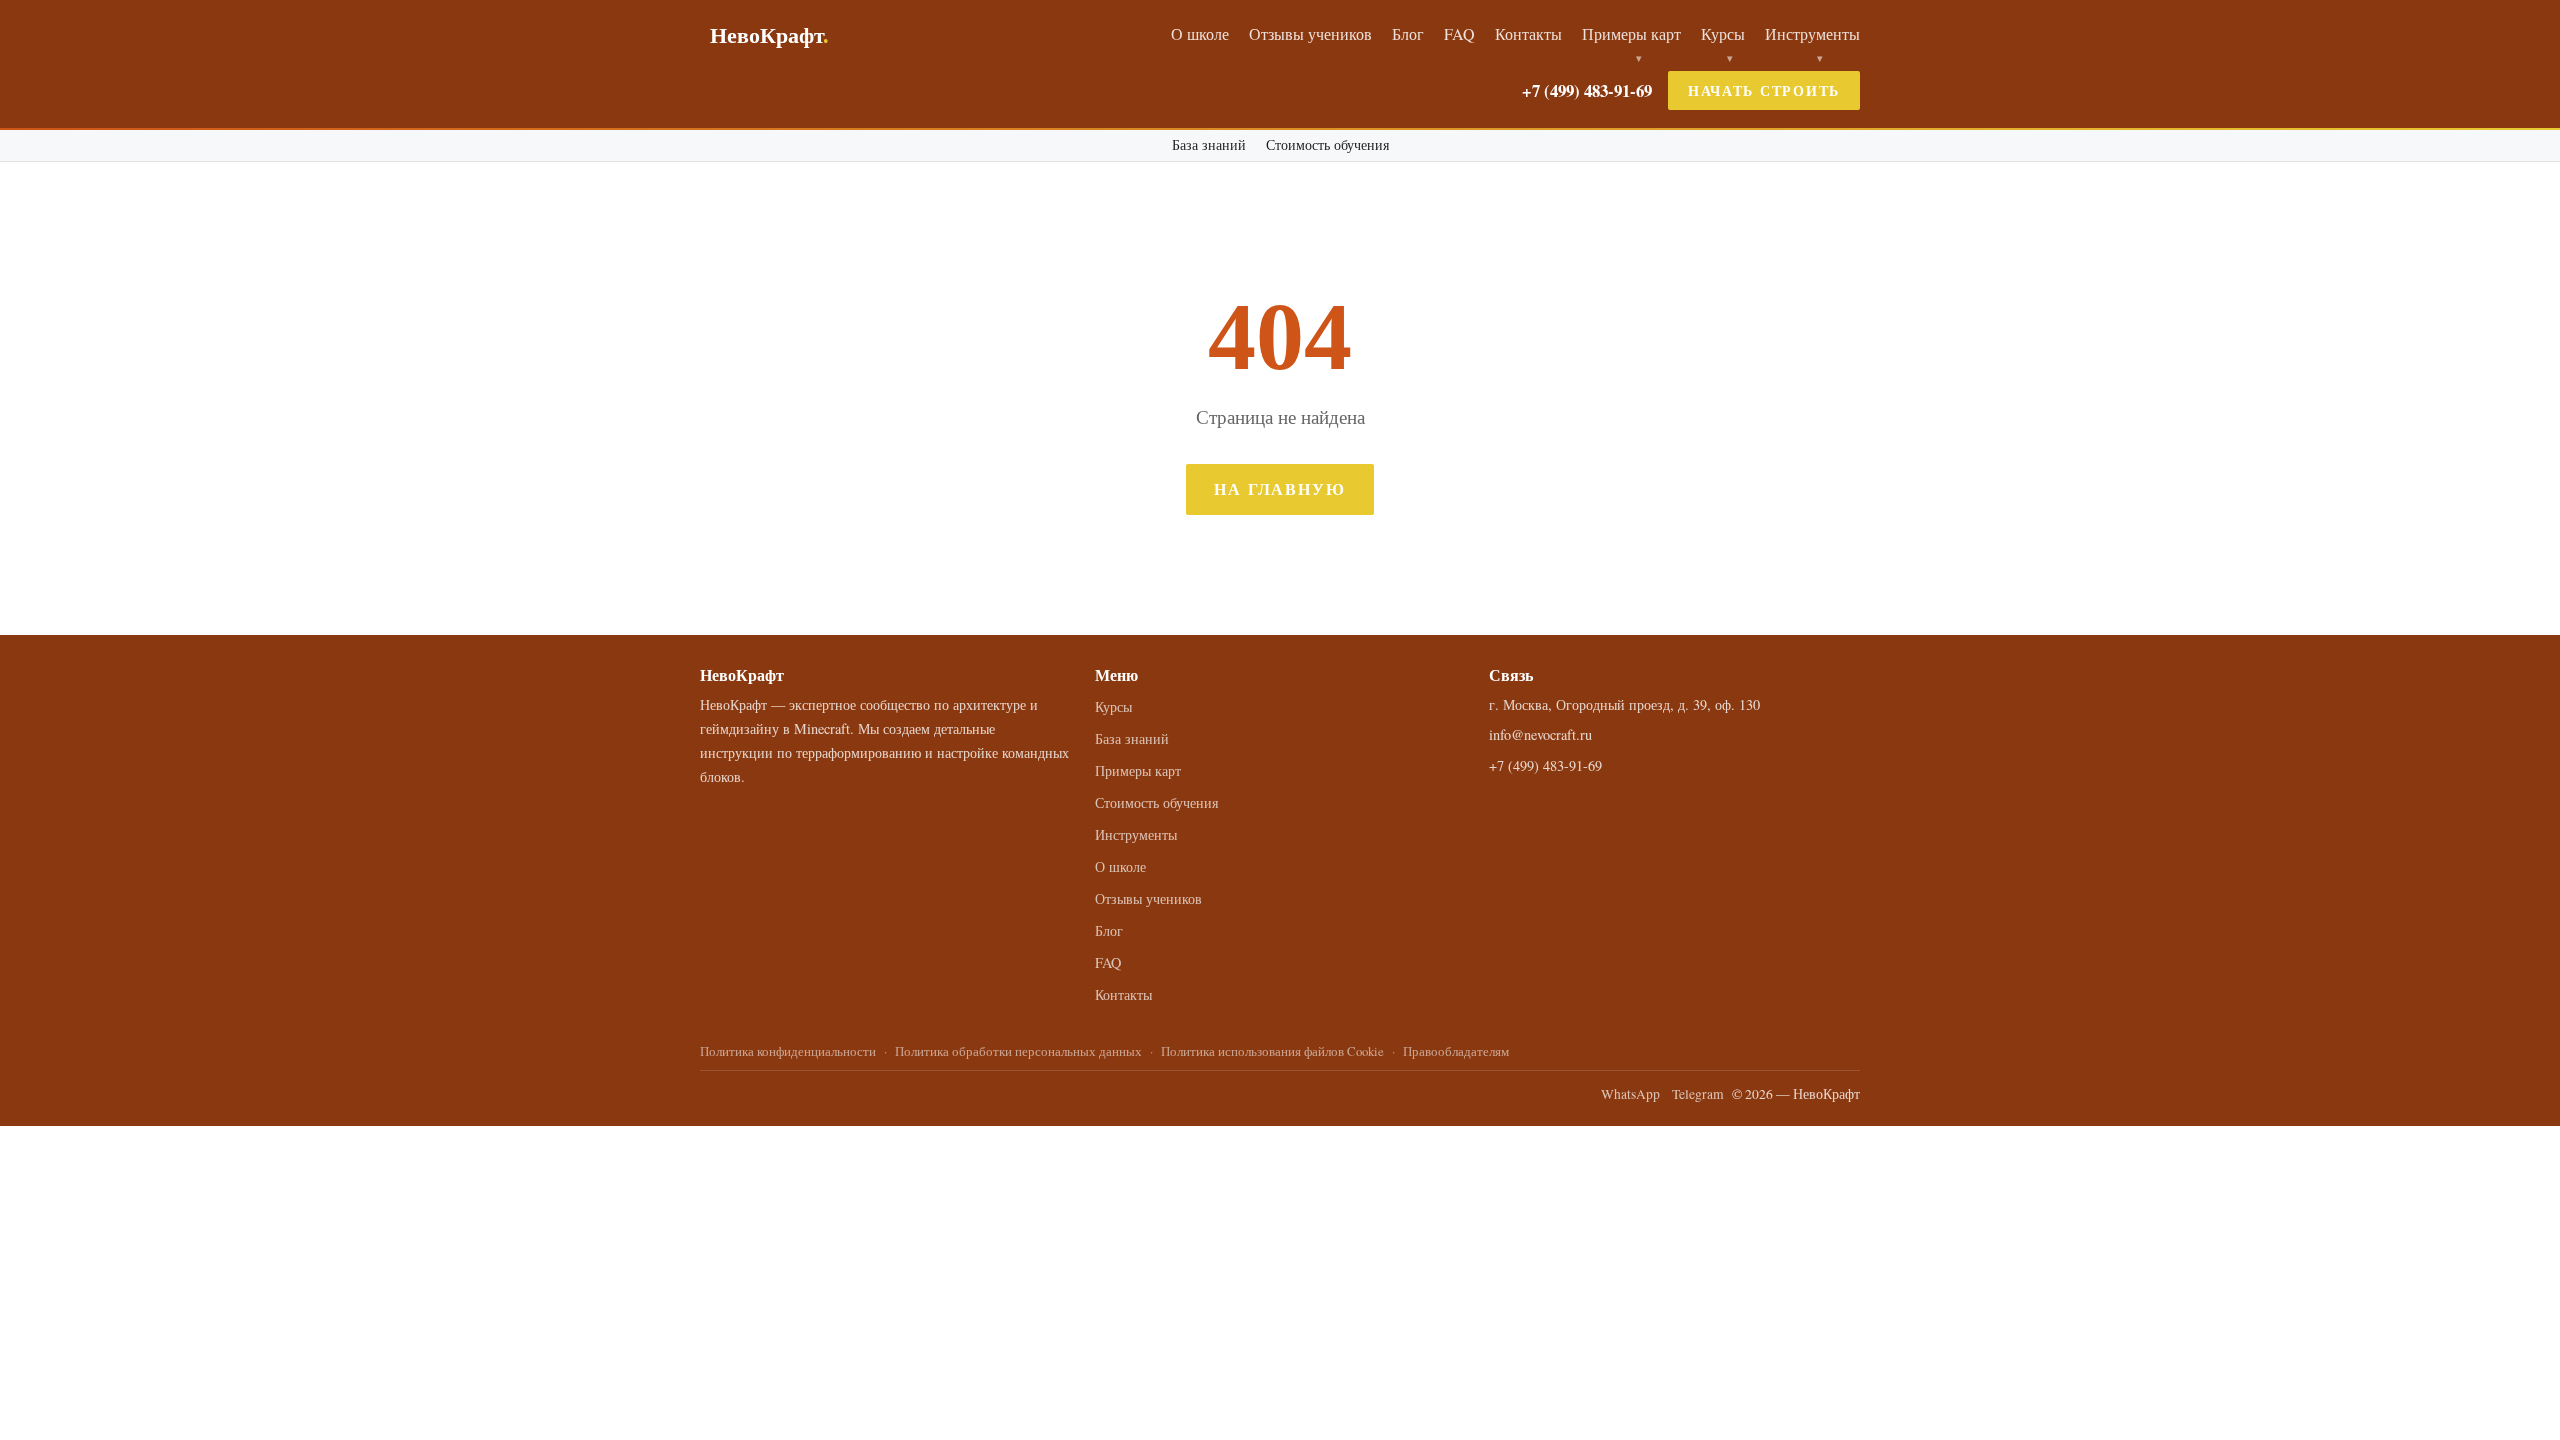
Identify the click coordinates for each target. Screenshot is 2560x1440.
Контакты (1528, 33)
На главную (1280, 488)
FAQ (1459, 33)
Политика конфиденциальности (788, 1051)
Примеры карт (1631, 33)
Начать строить (1764, 90)
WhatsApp (1630, 1094)
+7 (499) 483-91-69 (1587, 90)
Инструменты (1812, 33)
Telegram (1698, 1094)
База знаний (1209, 145)
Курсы (1723, 33)
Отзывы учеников (1310, 33)
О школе (1200, 33)
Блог (1408, 33)
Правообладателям (1456, 1051)
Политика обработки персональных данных (1018, 1051)
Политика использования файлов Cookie (1272, 1051)
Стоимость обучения (1327, 145)
